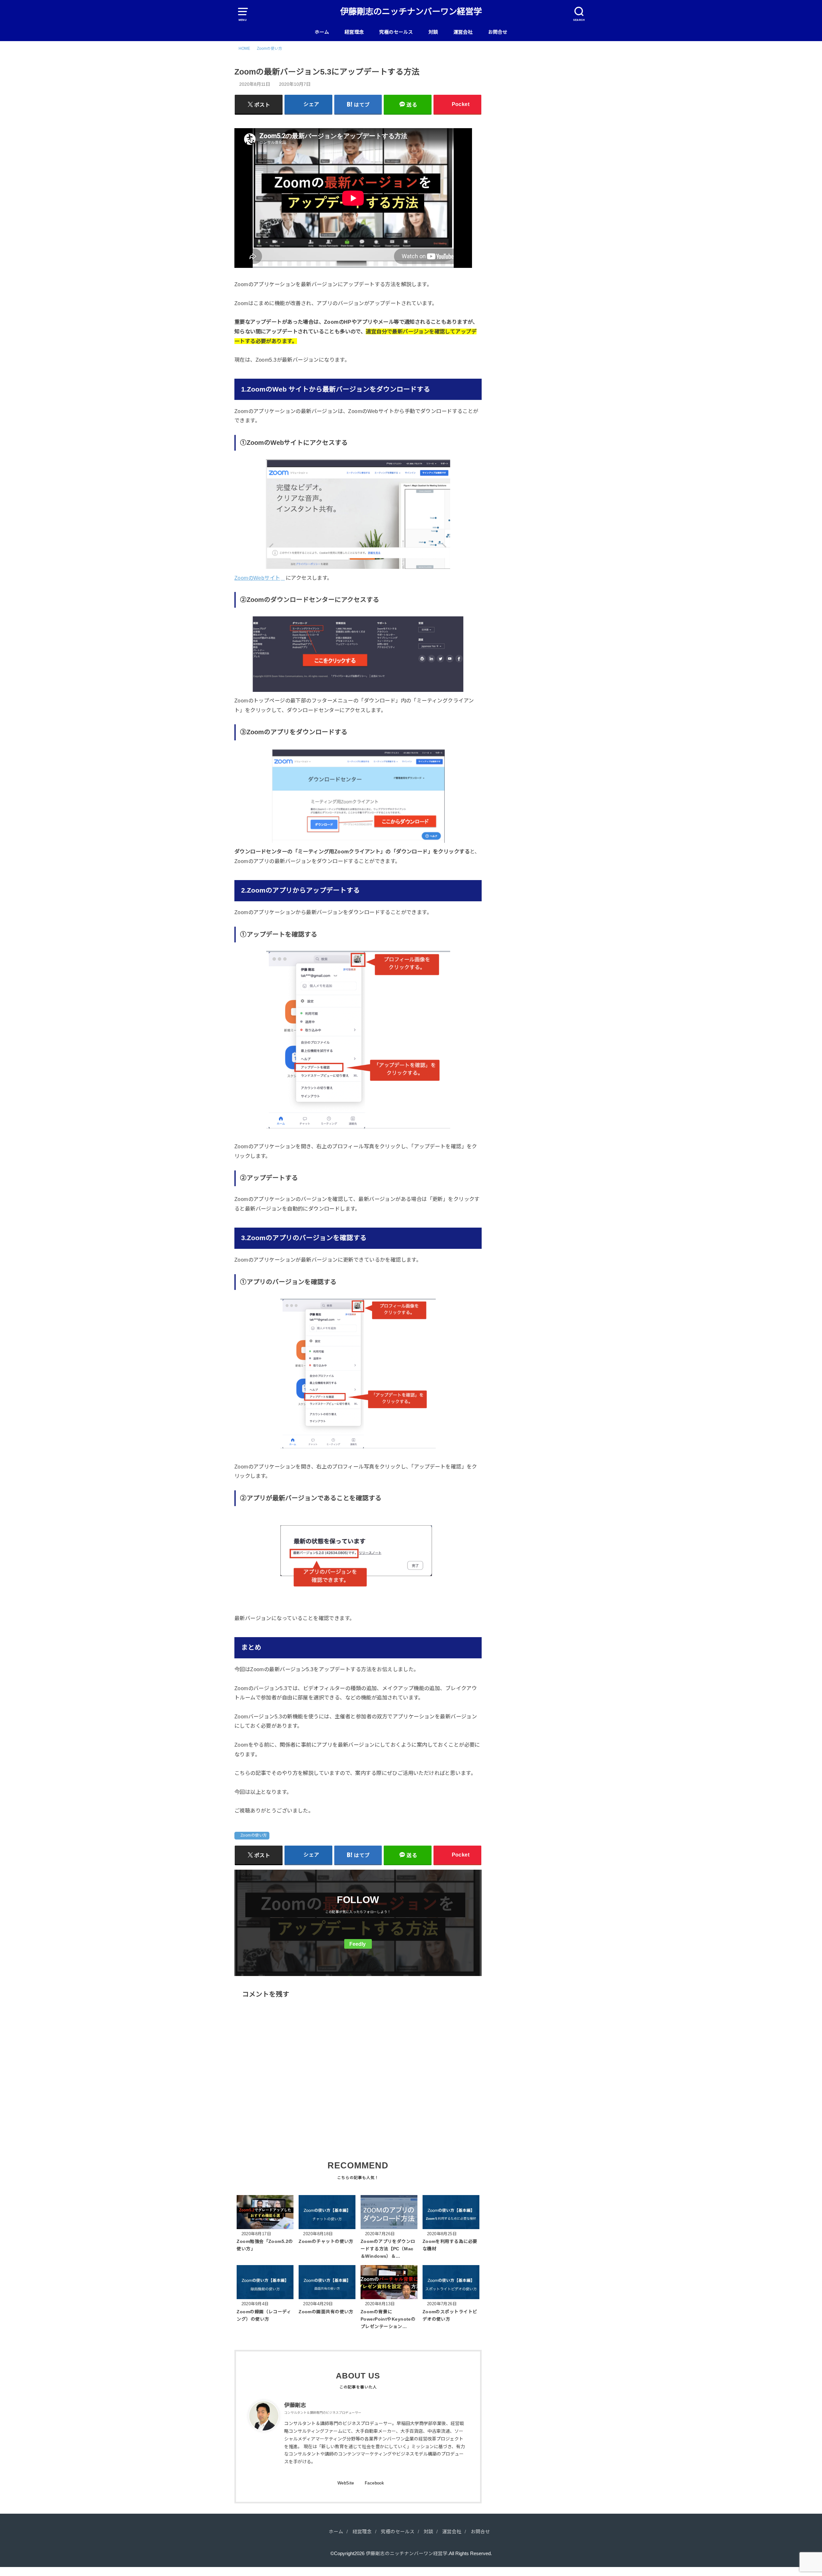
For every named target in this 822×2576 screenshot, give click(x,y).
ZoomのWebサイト (257, 578)
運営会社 (463, 32)
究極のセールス (396, 32)
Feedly (358, 1944)
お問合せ (498, 32)
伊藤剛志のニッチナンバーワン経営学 (411, 12)
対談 (433, 32)
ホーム (322, 32)
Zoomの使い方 (254, 1835)
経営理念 (354, 32)
